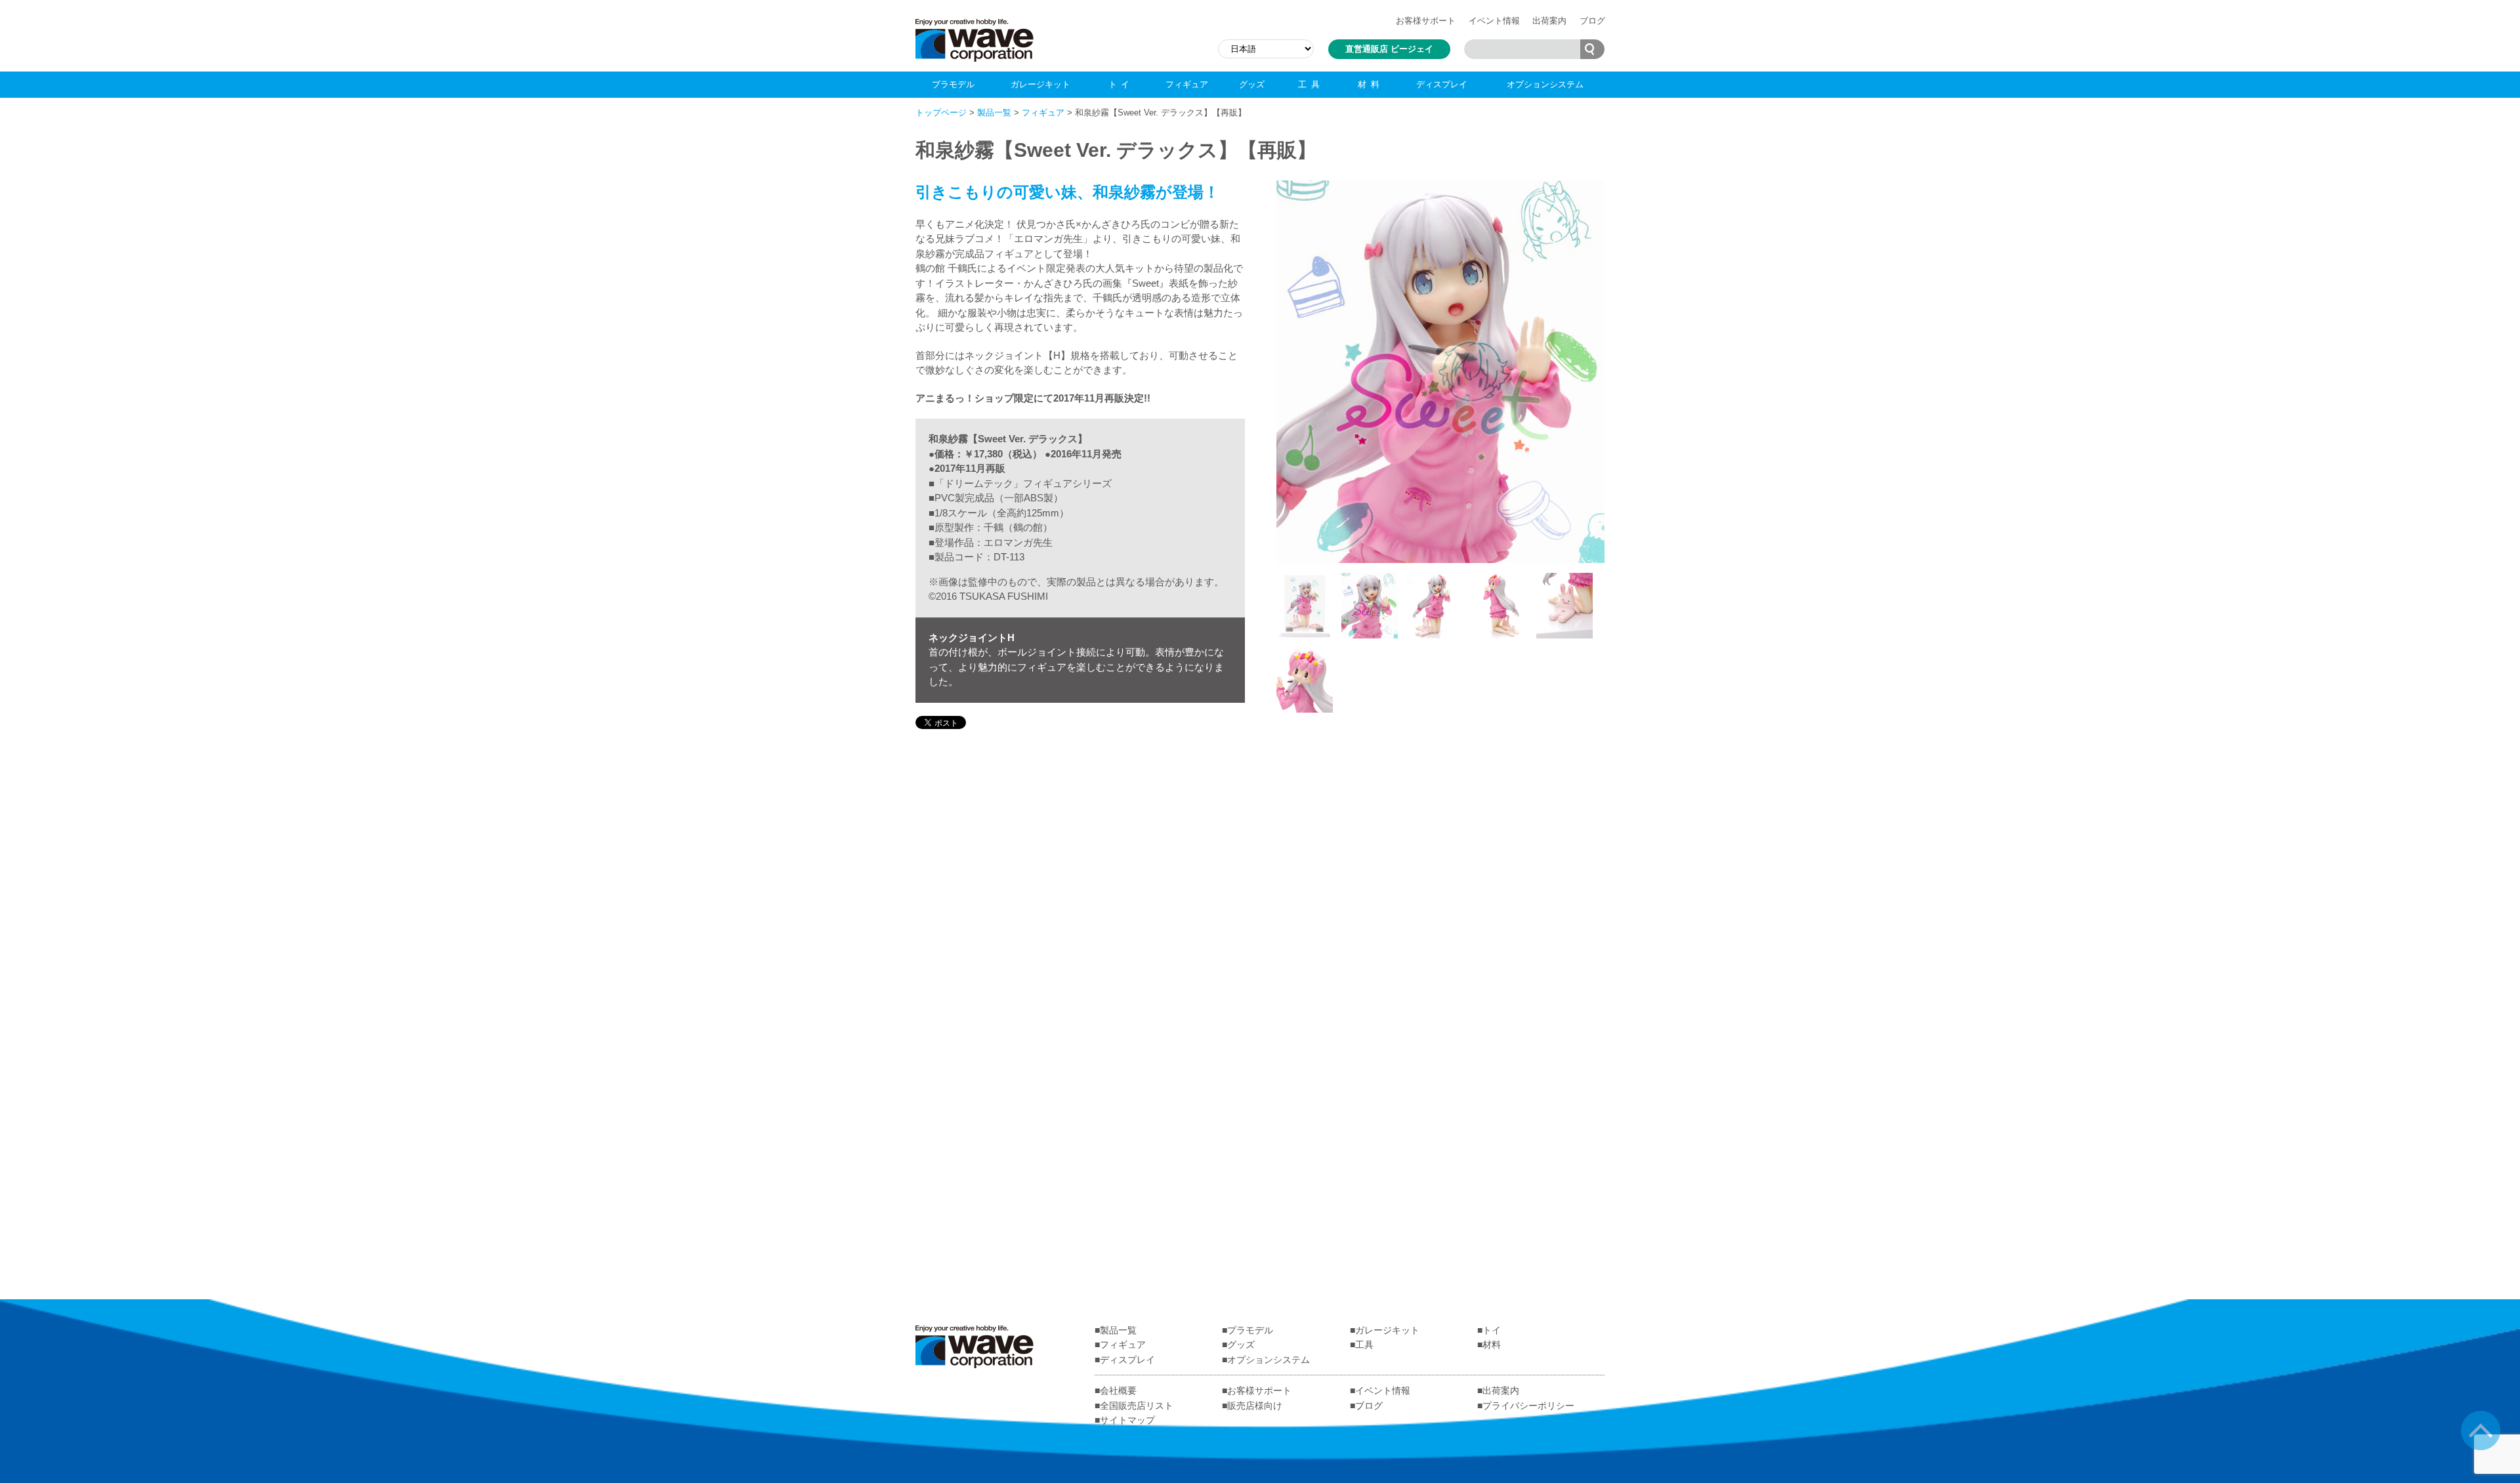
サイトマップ (1127, 1420)
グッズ (1252, 84)
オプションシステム (1545, 84)
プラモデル (953, 84)
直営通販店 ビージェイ (1389, 49)
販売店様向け (1255, 1406)
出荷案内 (1549, 21)
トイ (1121, 84)
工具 (1311, 84)
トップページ (941, 113)
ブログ (1592, 21)
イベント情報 (1494, 21)
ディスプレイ (1442, 84)
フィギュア (1187, 84)
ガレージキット (1040, 84)
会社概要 (1118, 1390)
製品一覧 (994, 113)
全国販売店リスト (1137, 1406)
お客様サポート (1426, 21)
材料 (1371, 84)
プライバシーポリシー (1528, 1406)
